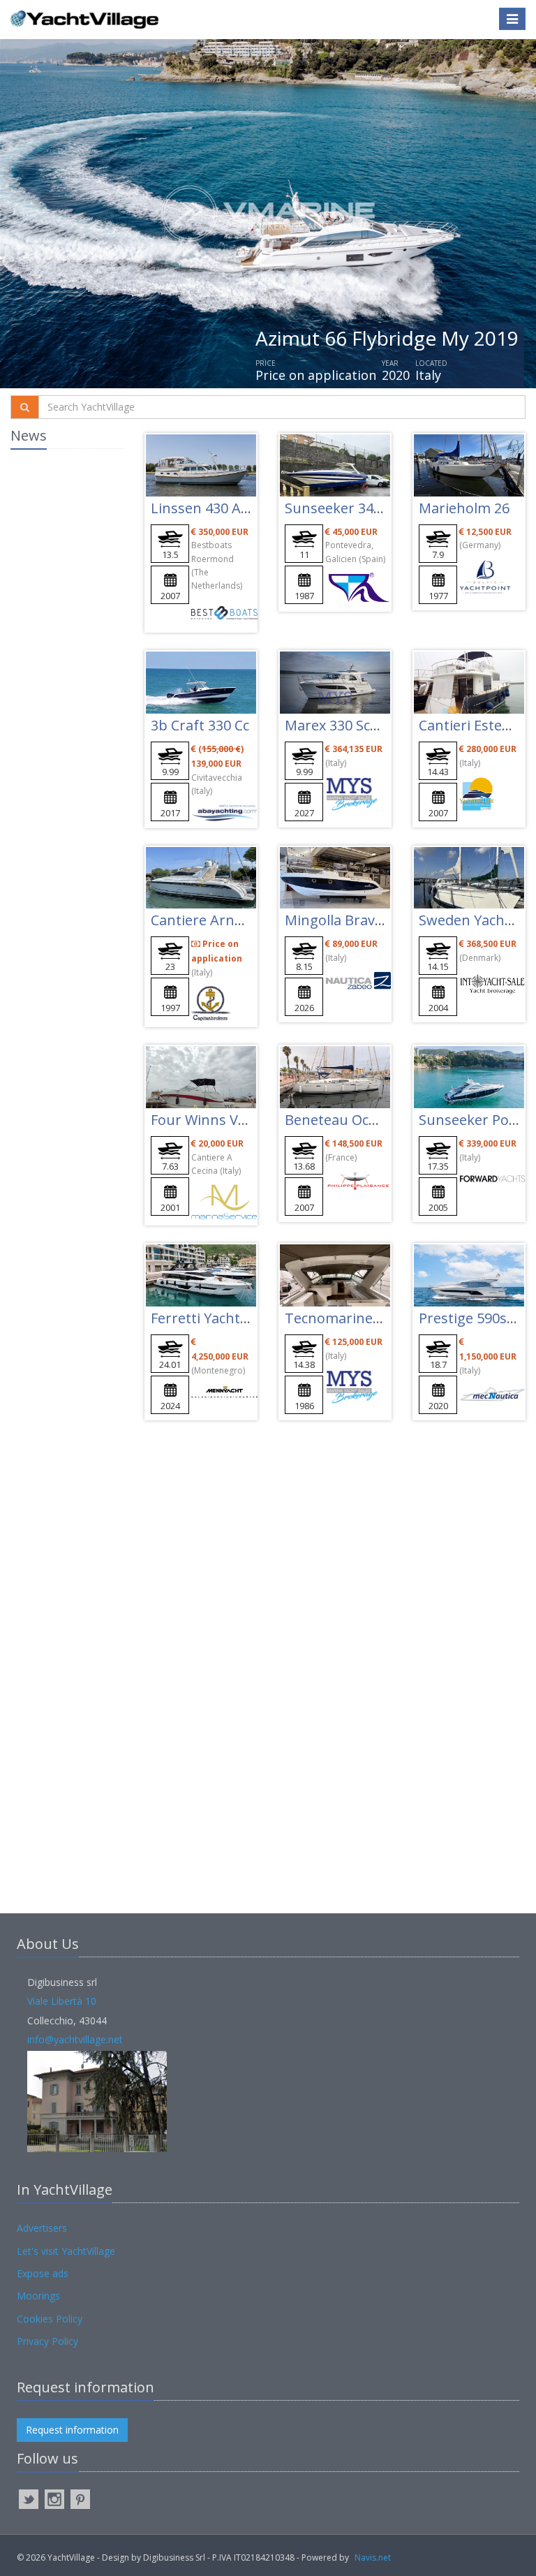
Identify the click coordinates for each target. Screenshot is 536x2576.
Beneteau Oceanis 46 (353, 1120)
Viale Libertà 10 (62, 2001)
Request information (72, 2430)
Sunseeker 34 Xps (343, 508)
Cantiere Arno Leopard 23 (236, 920)
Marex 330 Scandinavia (359, 725)
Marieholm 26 (464, 508)
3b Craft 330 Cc (200, 725)
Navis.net (373, 2557)
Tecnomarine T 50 (344, 1318)
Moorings (38, 2296)
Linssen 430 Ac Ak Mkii (224, 508)
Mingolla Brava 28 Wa (355, 920)
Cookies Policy (50, 2319)
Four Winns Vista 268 (219, 1120)
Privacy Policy (47, 2341)
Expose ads (43, 2273)
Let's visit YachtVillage (66, 2251)
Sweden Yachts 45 (477, 920)
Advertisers (42, 2228)
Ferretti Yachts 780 (212, 1318)
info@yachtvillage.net (75, 2039)
